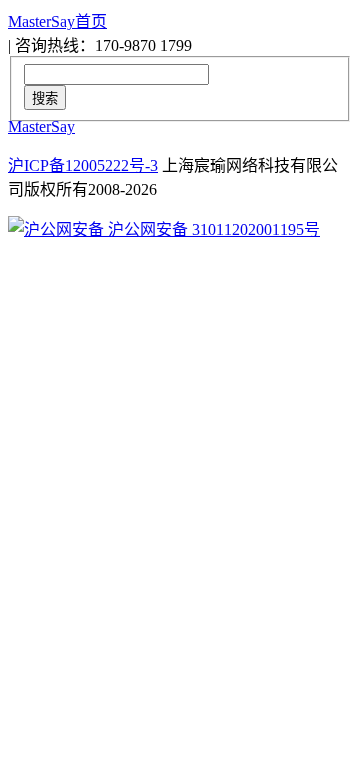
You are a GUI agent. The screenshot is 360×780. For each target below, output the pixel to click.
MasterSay (41, 126)
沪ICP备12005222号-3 (83, 165)
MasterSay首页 (57, 21)
